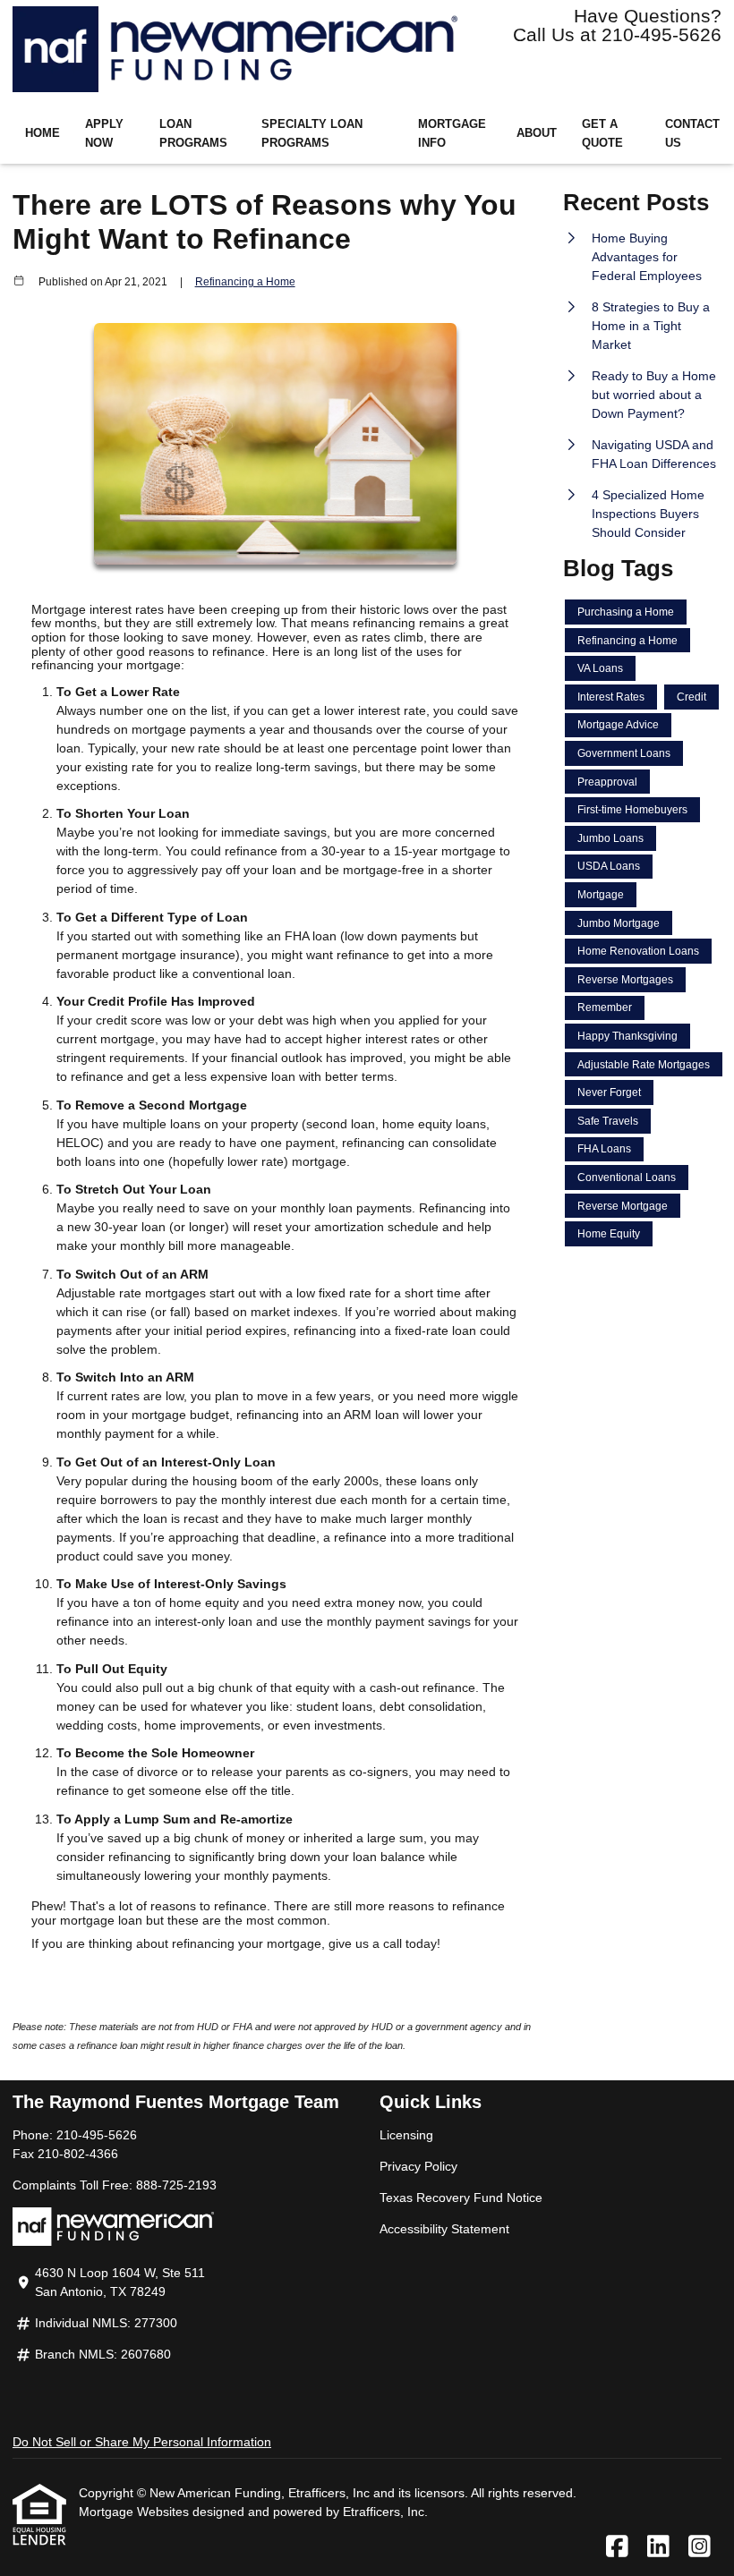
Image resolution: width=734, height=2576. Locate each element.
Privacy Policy (418, 2166)
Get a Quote (602, 134)
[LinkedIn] (658, 2547)
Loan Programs (193, 134)
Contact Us (692, 134)
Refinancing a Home (245, 281)
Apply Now (104, 134)
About (537, 133)
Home (43, 133)
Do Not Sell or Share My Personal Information (142, 2442)
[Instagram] (700, 2547)
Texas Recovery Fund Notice (461, 2198)
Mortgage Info (452, 134)
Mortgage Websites (136, 2512)
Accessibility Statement (444, 2229)
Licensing (406, 2135)
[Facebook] (617, 2547)
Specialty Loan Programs (312, 134)
